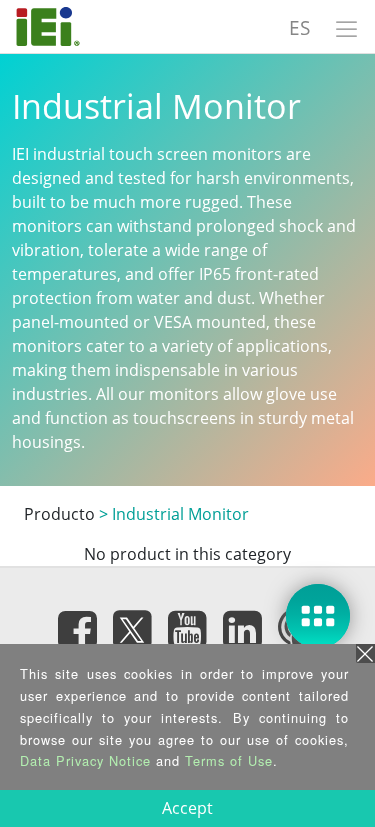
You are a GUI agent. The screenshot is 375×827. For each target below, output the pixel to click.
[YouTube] (188, 629)
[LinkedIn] (243, 629)
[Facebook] (78, 629)
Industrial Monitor (180, 514)
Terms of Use (229, 760)
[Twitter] (133, 623)
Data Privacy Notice (85, 760)
